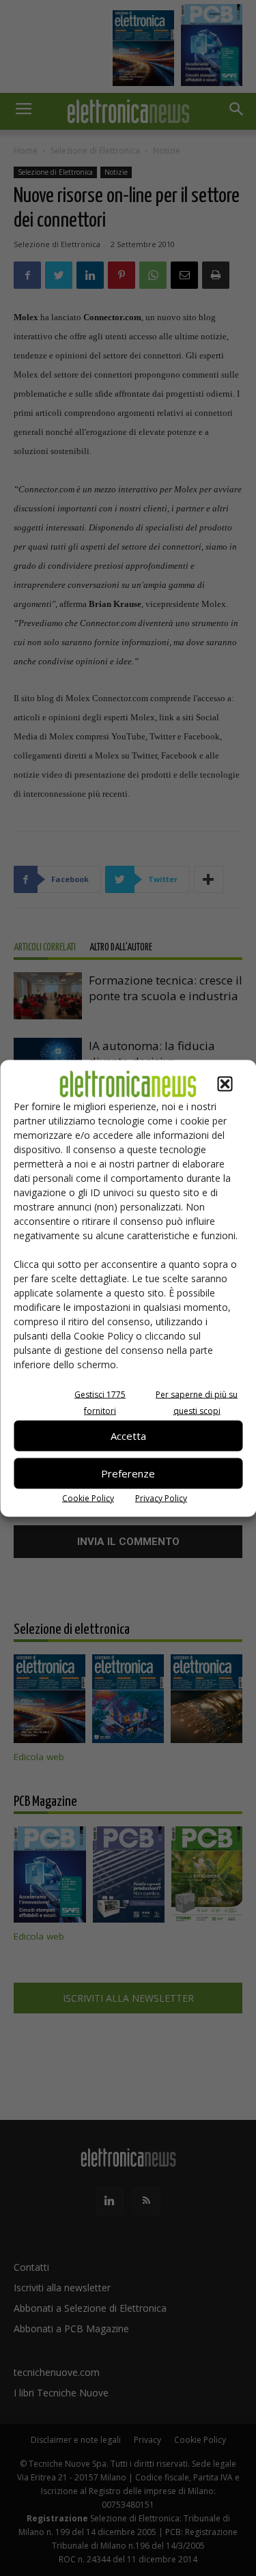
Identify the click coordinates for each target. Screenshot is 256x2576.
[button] (225, 1084)
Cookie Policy (88, 1498)
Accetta (128, 1436)
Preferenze (128, 1473)
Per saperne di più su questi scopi (197, 1402)
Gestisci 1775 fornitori (100, 1402)
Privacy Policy (161, 1498)
